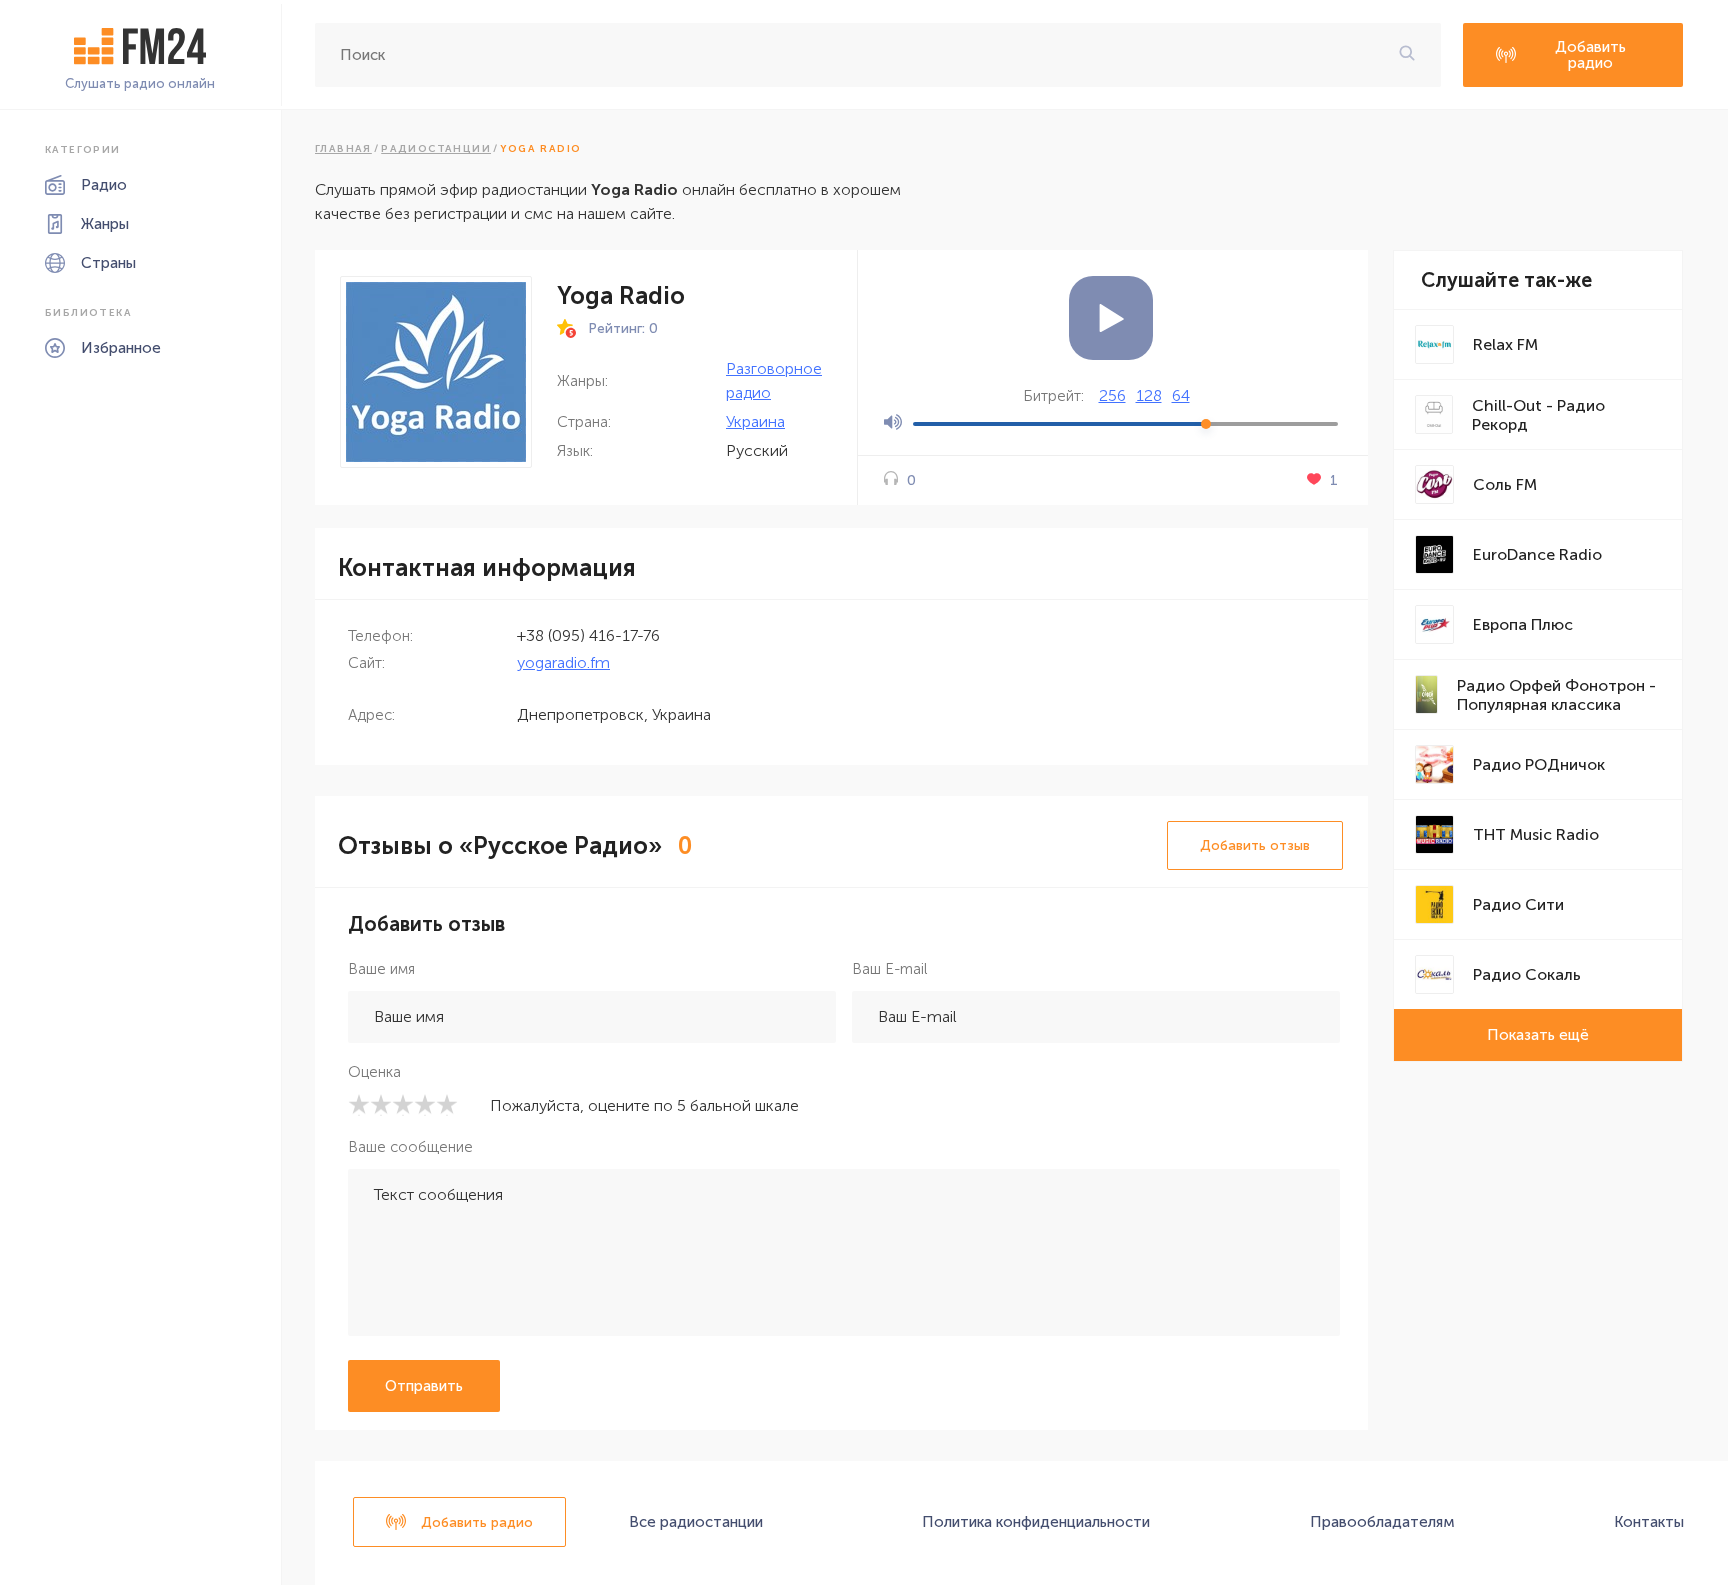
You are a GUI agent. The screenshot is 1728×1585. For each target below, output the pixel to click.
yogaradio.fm (563, 662)
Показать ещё (1538, 1035)
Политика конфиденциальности (1036, 1522)
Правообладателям (1382, 1522)
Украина (755, 421)
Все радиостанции (696, 1522)
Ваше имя (381, 969)
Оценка (374, 1072)
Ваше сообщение (410, 1147)
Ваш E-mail (889, 969)
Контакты (1649, 1522)
